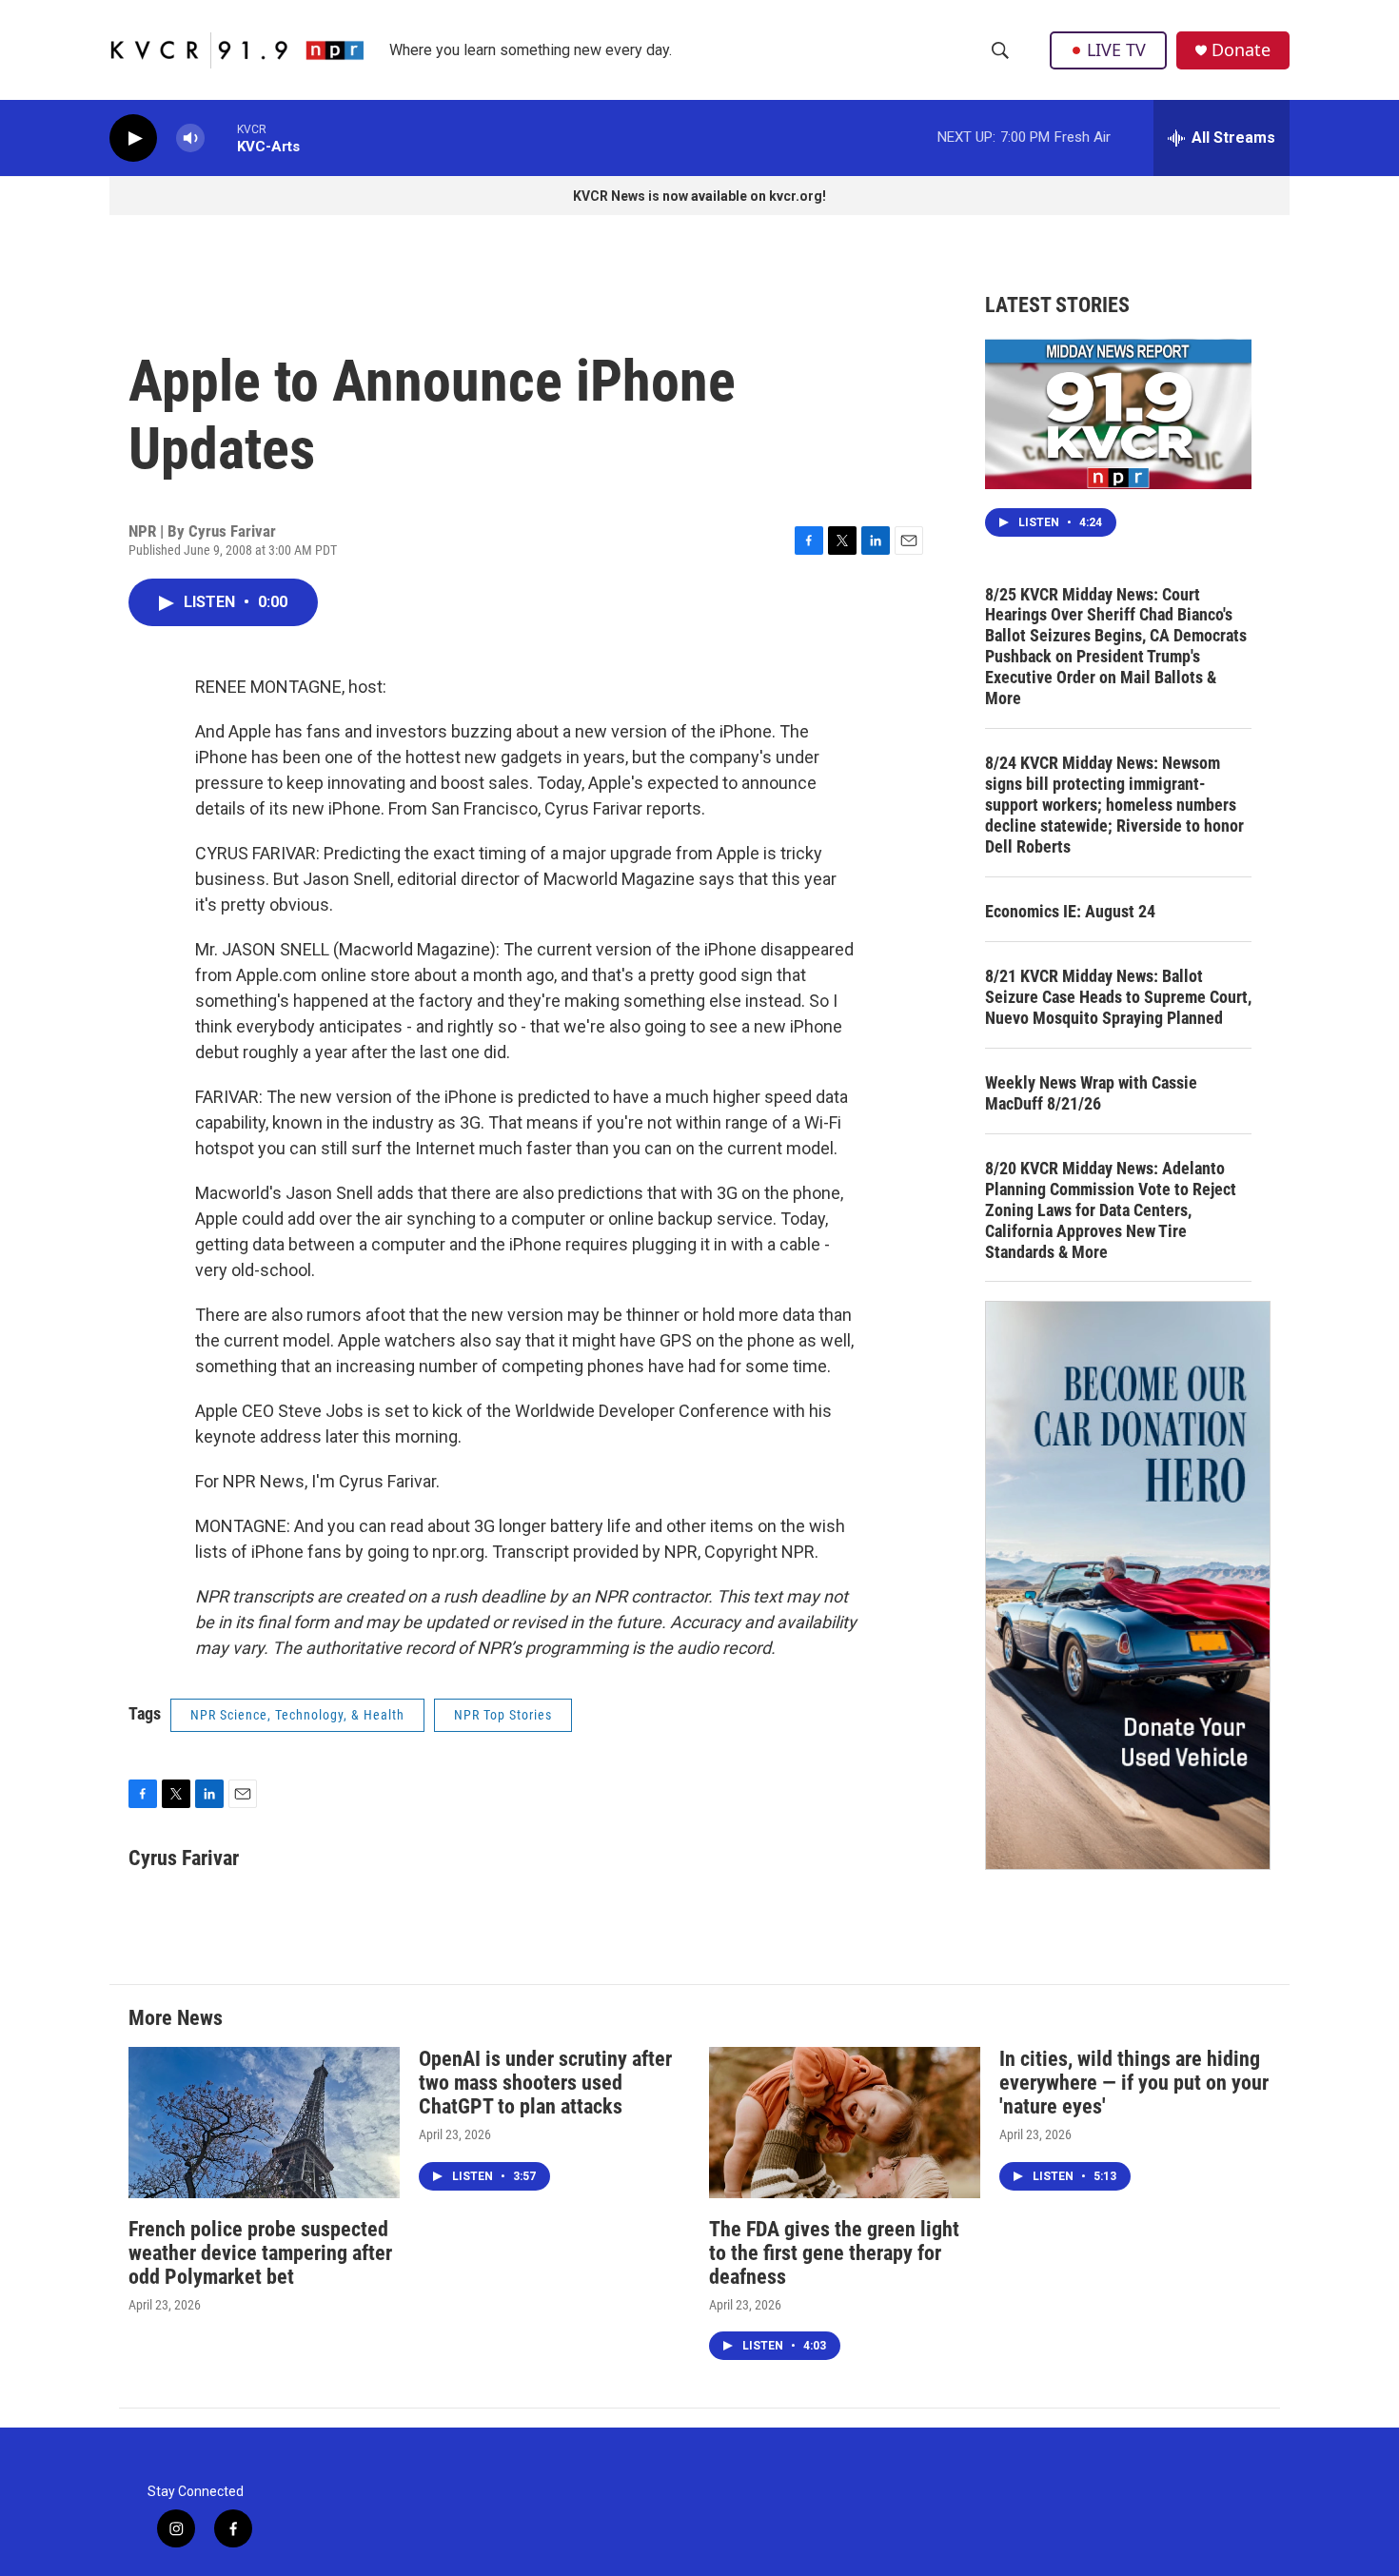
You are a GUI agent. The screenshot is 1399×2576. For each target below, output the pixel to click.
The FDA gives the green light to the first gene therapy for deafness (834, 2253)
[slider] (221, 138)
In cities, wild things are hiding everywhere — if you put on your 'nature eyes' (1134, 2083)
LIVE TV (1116, 49)
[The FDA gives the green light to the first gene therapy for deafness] (845, 2123)
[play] (133, 138)
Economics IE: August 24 (1070, 911)
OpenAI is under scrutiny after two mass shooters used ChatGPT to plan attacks (545, 2083)
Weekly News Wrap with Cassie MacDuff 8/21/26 (1091, 1093)
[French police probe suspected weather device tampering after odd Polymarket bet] (264, 2123)
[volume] (190, 138)
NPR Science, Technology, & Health (297, 1715)
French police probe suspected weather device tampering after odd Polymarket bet (260, 2253)
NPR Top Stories (503, 1715)
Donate (1241, 50)
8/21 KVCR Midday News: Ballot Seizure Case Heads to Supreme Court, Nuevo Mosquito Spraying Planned (1118, 997)
